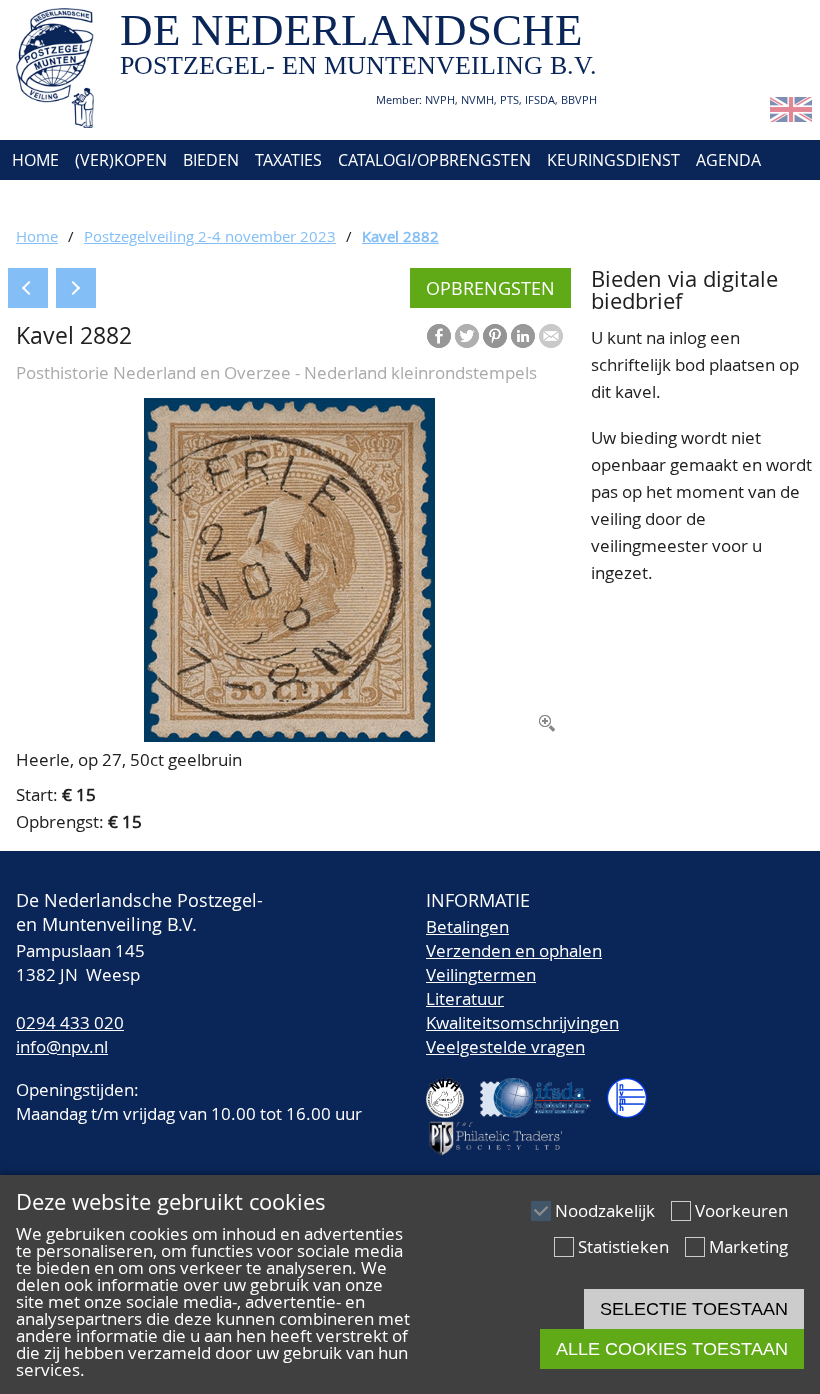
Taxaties (288, 160)
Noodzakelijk (605, 1210)
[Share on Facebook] (439, 336)
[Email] (551, 336)
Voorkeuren (741, 1210)
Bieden (211, 160)
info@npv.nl (62, 1046)
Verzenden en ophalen (514, 950)
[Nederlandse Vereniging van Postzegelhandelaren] (453, 1089)
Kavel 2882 (400, 236)
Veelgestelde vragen (505, 1046)
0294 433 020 (70, 1022)
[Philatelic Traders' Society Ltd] (504, 1129)
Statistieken (623, 1246)
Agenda (728, 160)
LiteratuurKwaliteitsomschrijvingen (522, 1010)
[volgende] (76, 288)
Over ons (47, 200)
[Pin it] (495, 336)
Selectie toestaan (694, 1309)
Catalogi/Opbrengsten (434, 160)
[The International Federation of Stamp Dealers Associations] (543, 1089)
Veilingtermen (481, 974)
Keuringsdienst (613, 160)
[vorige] (28, 288)
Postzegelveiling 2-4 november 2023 (210, 236)
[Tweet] (467, 336)
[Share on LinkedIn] (523, 336)
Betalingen (467, 926)
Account (226, 200)
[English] (791, 115)
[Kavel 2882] (289, 735)
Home (33, 160)
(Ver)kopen (121, 160)
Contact (137, 200)
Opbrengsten (490, 288)
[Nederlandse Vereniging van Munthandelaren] (635, 1089)
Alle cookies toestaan (672, 1349)
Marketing (748, 1246)
